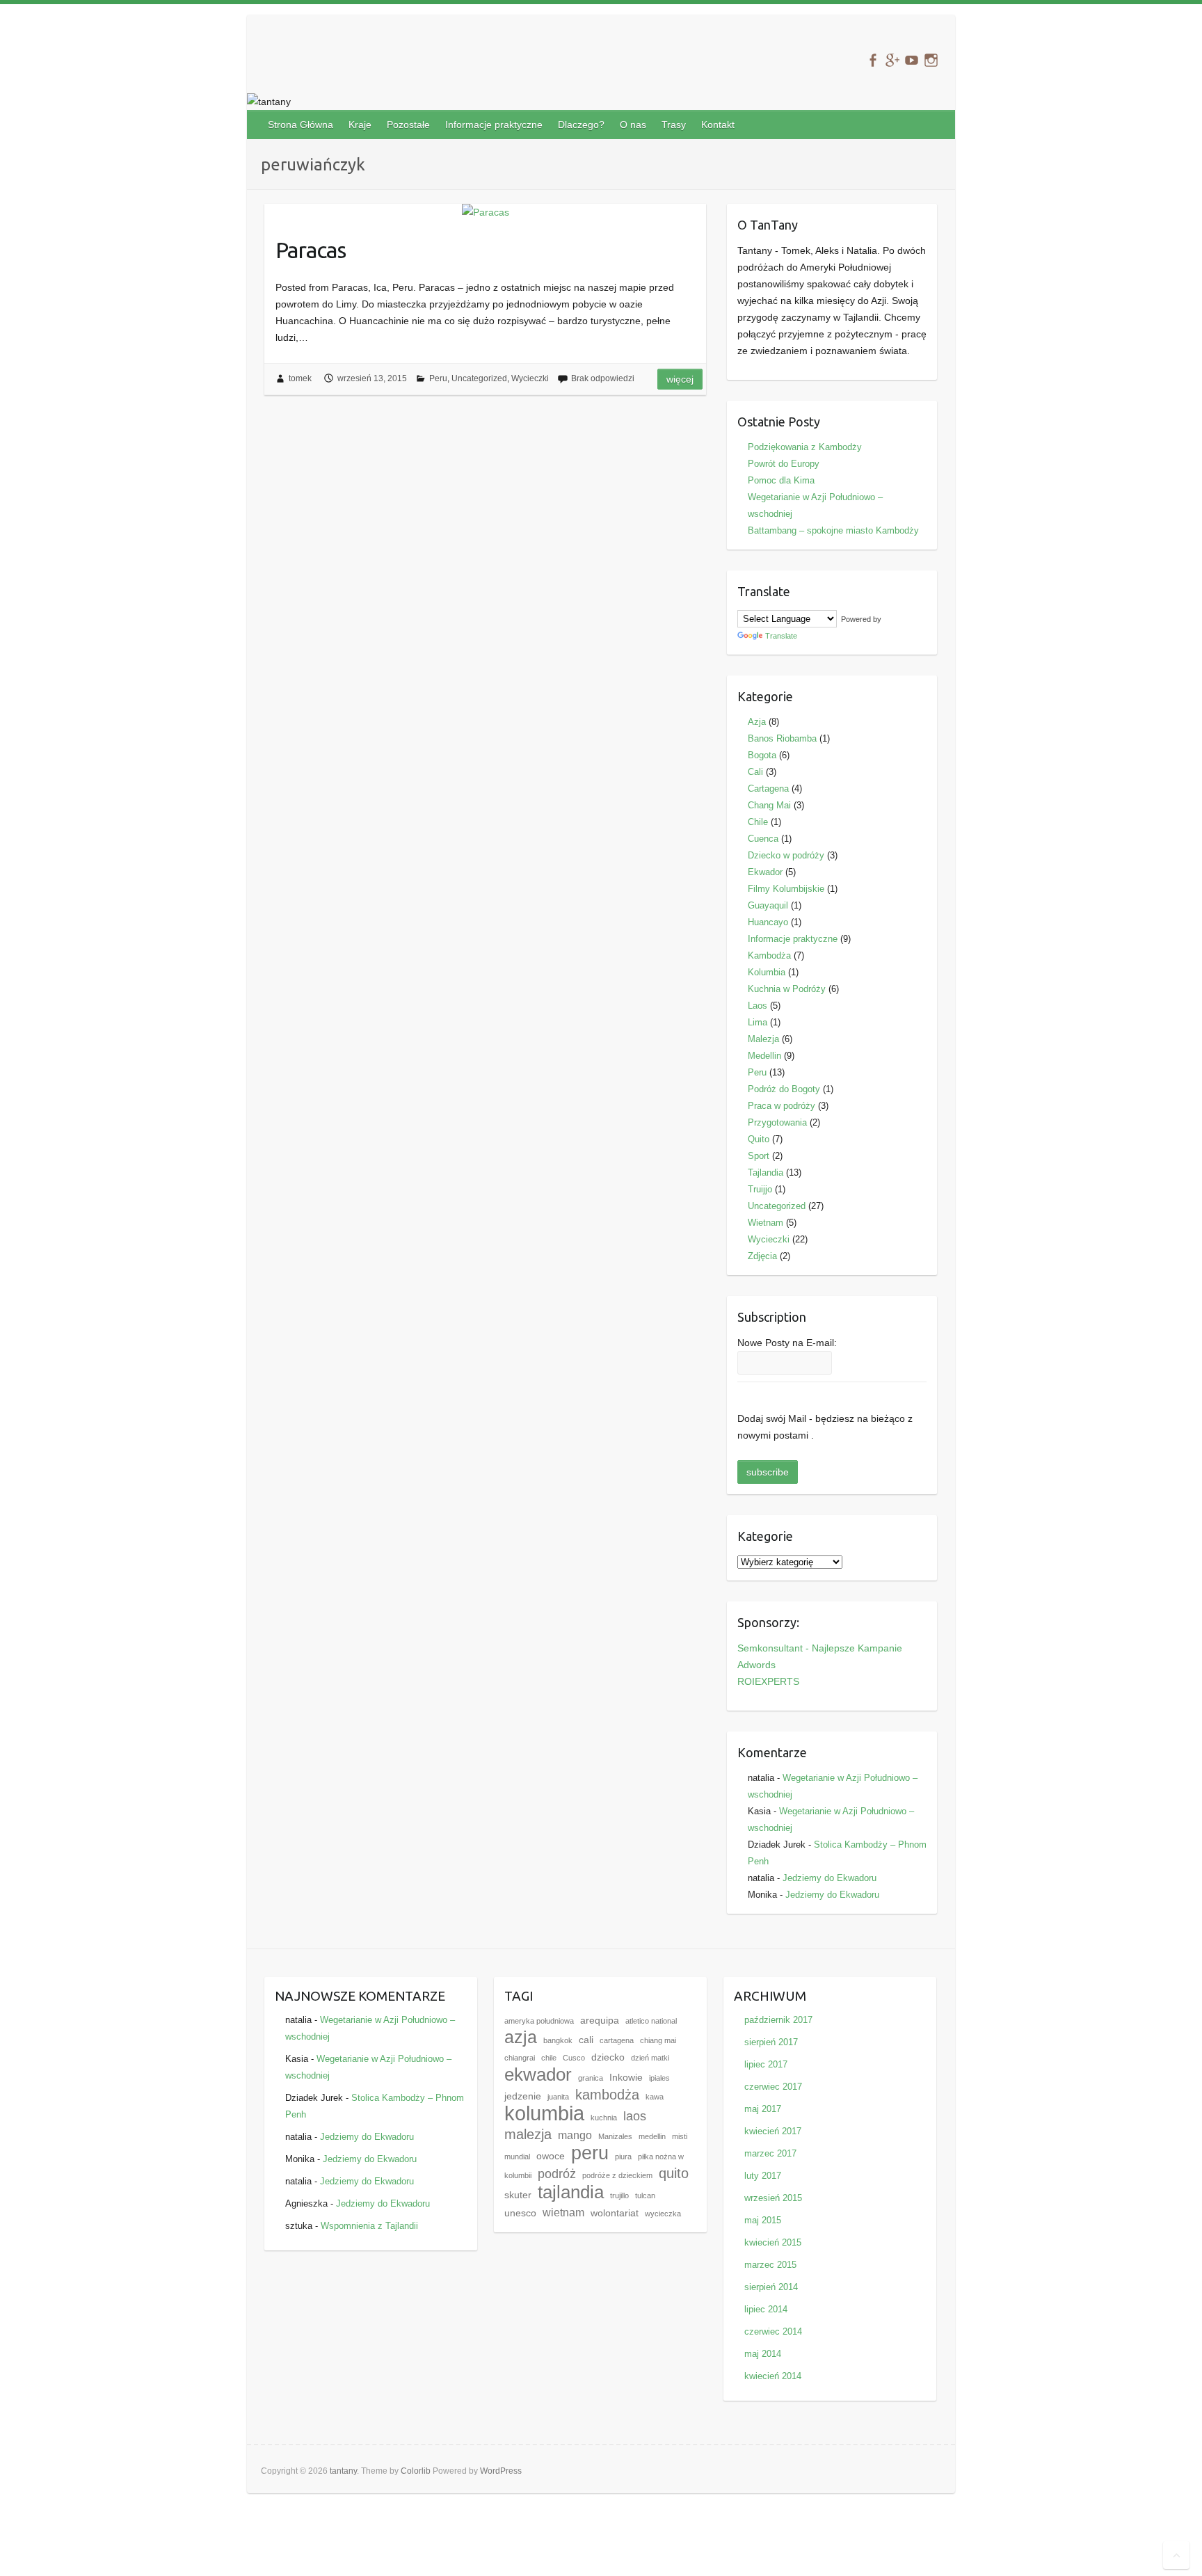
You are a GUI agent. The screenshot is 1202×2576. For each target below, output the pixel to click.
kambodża (607, 2095)
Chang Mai (769, 805)
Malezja (763, 1039)
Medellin (764, 1056)
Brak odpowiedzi (603, 378)
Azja (757, 722)
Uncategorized (479, 378)
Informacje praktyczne (494, 125)
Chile (758, 822)
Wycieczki (530, 378)
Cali (755, 772)
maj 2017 (763, 2109)
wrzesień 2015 (773, 2198)
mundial (517, 2157)
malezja (528, 2134)
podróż (557, 2174)
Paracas (311, 250)
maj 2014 (763, 2354)
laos (635, 2116)
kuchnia (604, 2118)
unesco (520, 2213)
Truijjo (760, 1189)
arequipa (600, 2021)
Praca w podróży (782, 1106)
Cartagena (768, 789)
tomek (300, 378)
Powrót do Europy (784, 464)
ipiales (659, 2078)
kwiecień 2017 (773, 2131)
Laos (758, 1006)
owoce (551, 2156)
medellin (652, 2136)
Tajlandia (766, 1173)
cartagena (617, 2040)
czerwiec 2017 (773, 2087)
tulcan (645, 2195)
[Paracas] (485, 212)
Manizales (615, 2136)
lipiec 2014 (766, 2309)
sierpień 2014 (771, 2287)
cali (586, 2040)
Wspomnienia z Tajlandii (369, 2226)
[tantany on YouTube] (912, 60)
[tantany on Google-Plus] (892, 60)
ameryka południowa (539, 2021)
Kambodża (769, 955)
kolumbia (544, 2113)
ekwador (538, 2074)
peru (590, 2153)
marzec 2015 (770, 2265)
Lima (758, 1022)
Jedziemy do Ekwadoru (830, 1878)
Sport (759, 1156)
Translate (781, 636)
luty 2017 (763, 2176)
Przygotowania (777, 1122)
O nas (633, 125)
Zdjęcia (762, 1256)
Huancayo (768, 922)
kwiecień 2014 (773, 2376)
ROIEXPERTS (768, 1681)
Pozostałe (408, 125)
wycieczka (663, 2214)
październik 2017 (778, 2020)
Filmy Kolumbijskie (786, 889)
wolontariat (615, 2213)
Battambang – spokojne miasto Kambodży (833, 530)
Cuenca (763, 839)
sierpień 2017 (771, 2042)
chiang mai (658, 2040)
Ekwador (765, 872)
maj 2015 (763, 2220)
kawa (655, 2097)
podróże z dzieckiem (617, 2175)
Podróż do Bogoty (784, 1089)
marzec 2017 (770, 2153)
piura (623, 2157)
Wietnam (766, 1223)
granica (591, 2078)
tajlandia (571, 2192)
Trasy (674, 125)
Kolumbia (767, 972)
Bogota (762, 755)
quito (674, 2173)
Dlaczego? (581, 125)
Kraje (360, 125)
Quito (759, 1139)
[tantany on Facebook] (873, 60)
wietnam (563, 2212)
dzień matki (650, 2058)
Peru (438, 378)
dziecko (608, 2057)
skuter (518, 2195)
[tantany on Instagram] (931, 60)
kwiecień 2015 (773, 2242)
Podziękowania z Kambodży (805, 447)
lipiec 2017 (766, 2064)
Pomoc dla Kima (781, 480)
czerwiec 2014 (773, 2331)
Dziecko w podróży (786, 855)
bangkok (558, 2040)
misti (680, 2136)
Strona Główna (300, 125)
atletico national (651, 2021)
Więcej (680, 379)
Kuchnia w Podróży (787, 989)
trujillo (619, 2195)
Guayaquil (768, 905)
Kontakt (718, 125)
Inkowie (626, 2078)
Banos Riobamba (782, 738)
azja (521, 2037)
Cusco (574, 2058)
